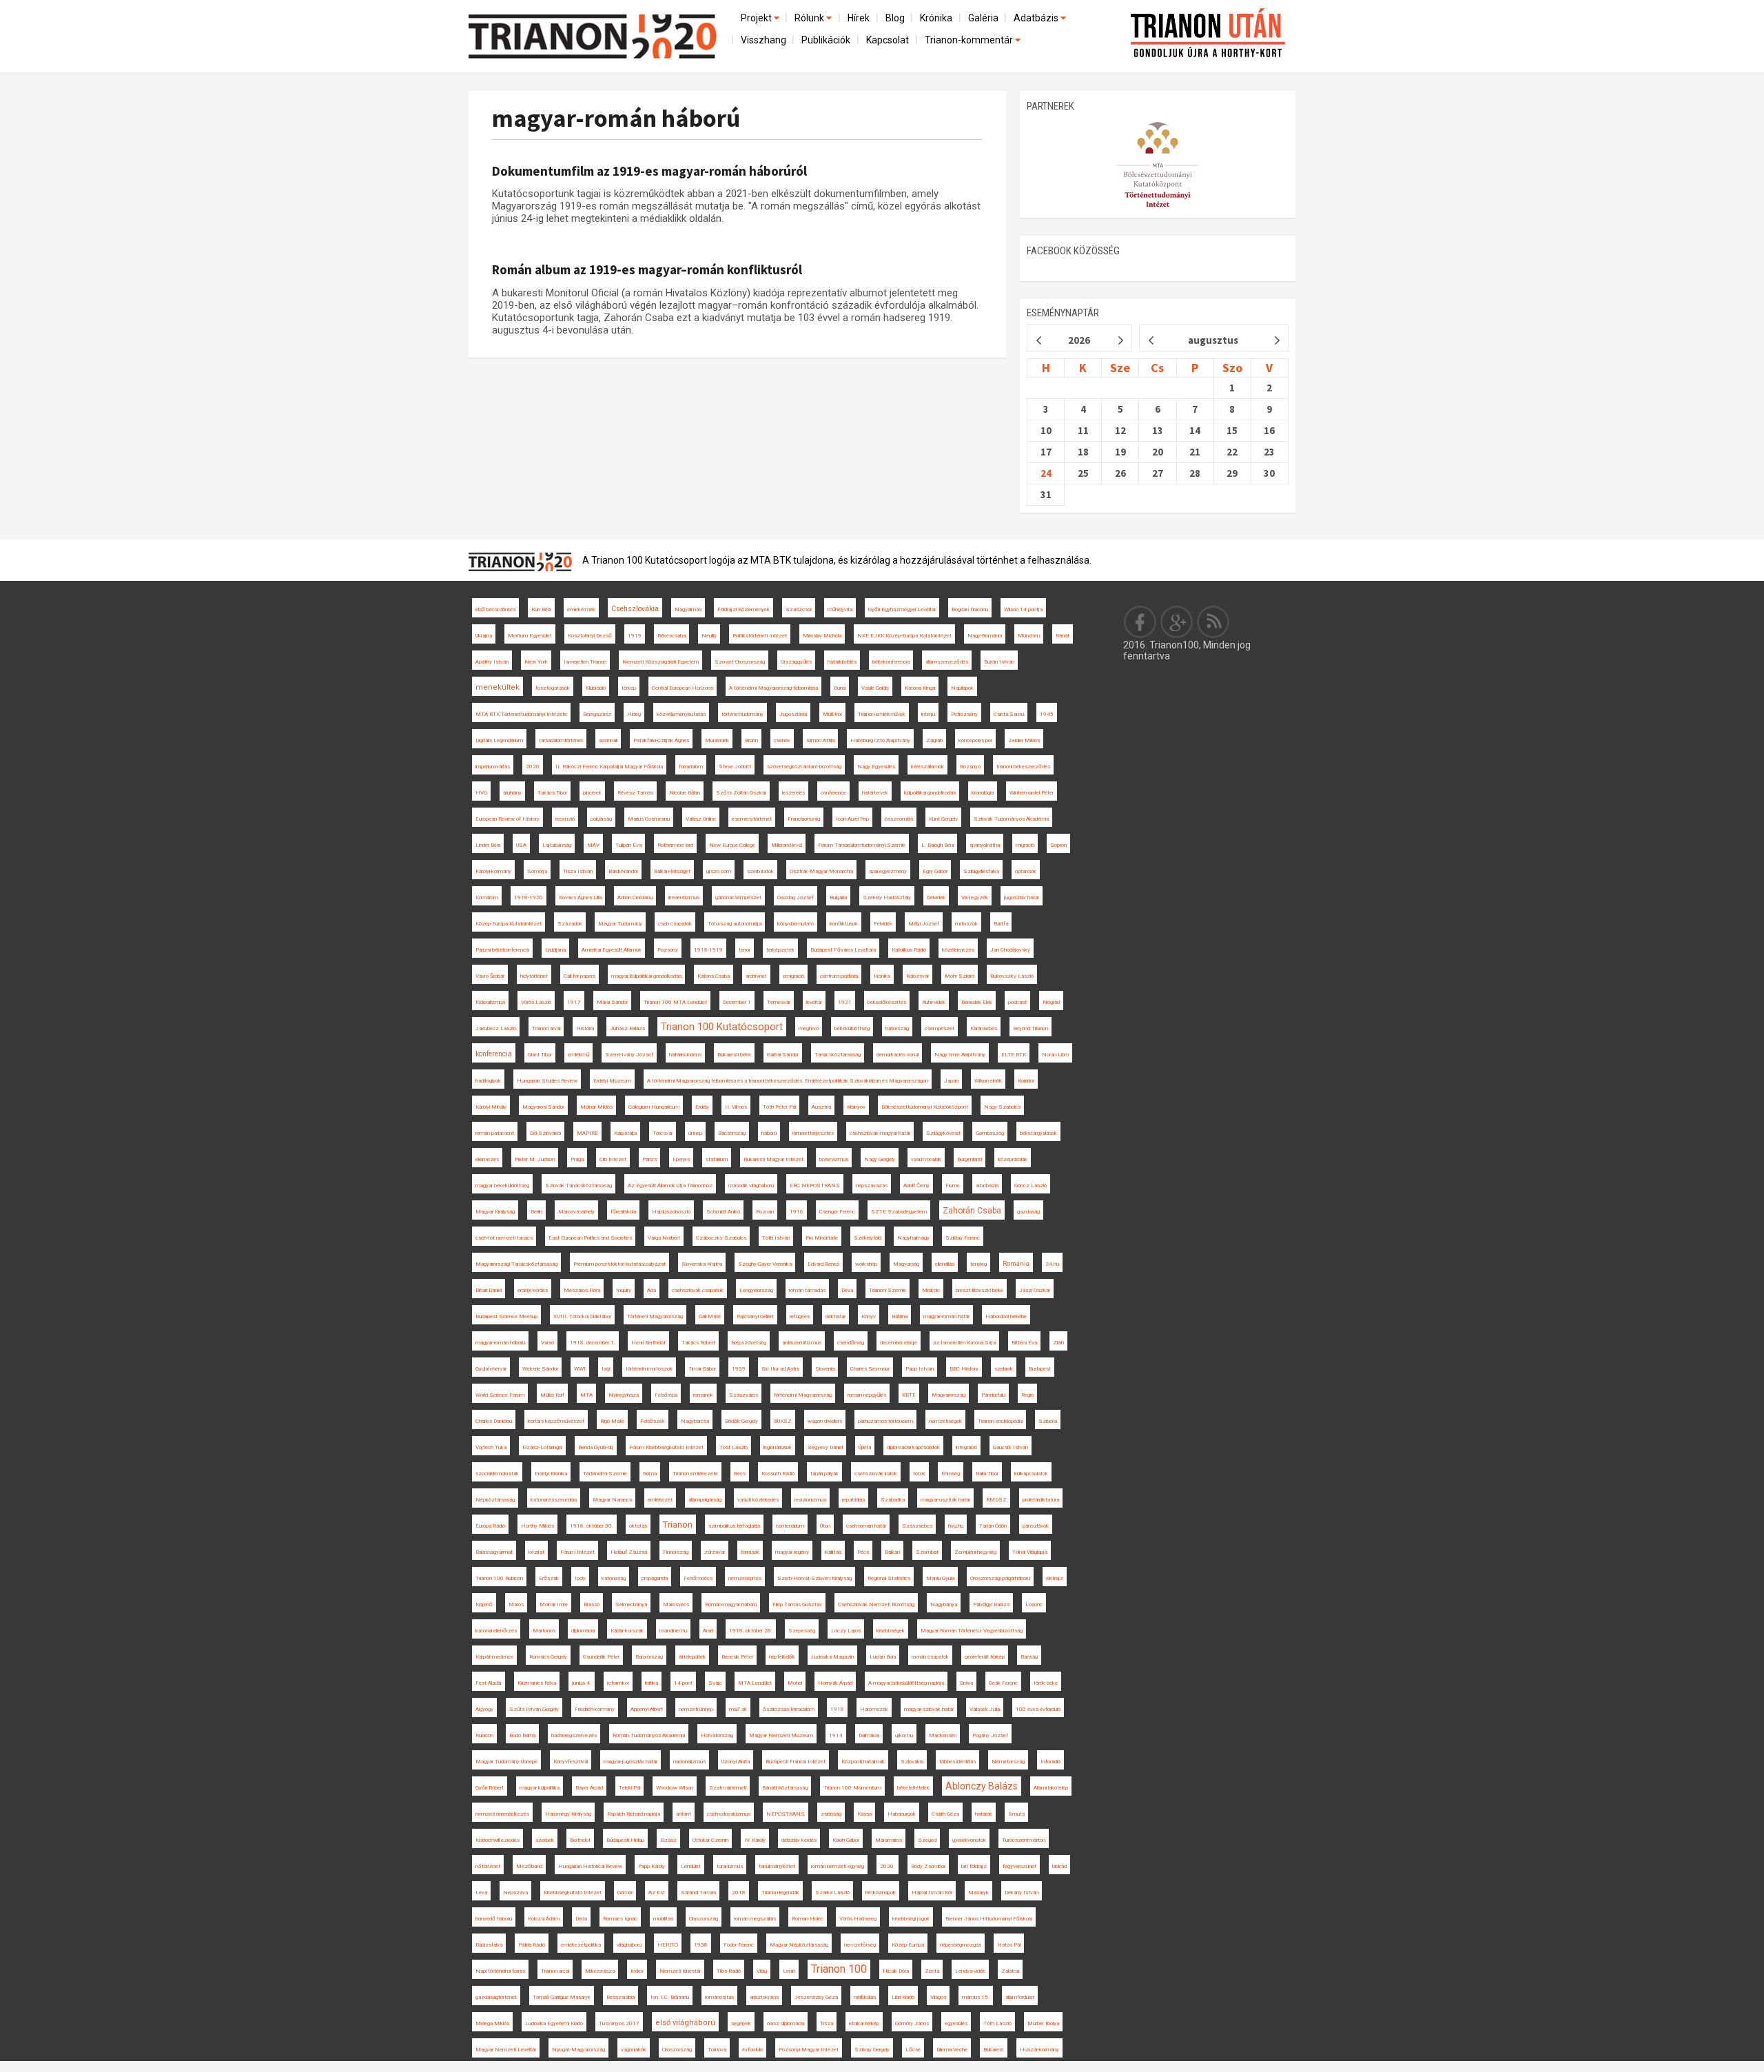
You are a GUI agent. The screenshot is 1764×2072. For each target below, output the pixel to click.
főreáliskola (623, 1212)
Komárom (487, 897)
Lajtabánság (557, 845)
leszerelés (793, 793)
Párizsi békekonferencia (502, 950)
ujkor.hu (904, 1735)
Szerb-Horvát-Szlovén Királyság (814, 1578)
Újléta (865, 1447)
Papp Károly (652, 1866)
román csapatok (930, 1657)
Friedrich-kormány (595, 1709)
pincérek (592, 793)
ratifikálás (865, 1997)
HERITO (668, 1945)
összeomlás (899, 819)
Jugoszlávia (793, 714)
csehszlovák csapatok (698, 1290)
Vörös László (536, 1002)
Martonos (544, 1631)
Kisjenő (484, 1604)
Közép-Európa (908, 1945)
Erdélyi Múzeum (612, 1081)
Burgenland (970, 1159)
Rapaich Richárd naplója (634, 1814)
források (750, 1552)
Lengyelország (756, 1290)
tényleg (978, 1264)
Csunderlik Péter (601, 1657)
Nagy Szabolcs (1002, 1107)
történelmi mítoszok (649, 1369)
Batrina (900, 1316)
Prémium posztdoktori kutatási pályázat (619, 1264)
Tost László (734, 1447)
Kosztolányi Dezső (590, 636)
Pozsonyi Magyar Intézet (809, 2050)
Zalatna (1010, 1971)
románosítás (719, 1997)
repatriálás (853, 1500)
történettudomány (742, 714)
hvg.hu (956, 1526)
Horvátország (717, 1735)
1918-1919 (708, 950)
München (1029, 636)
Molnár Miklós (596, 1107)
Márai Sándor (612, 1002)
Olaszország (704, 1919)
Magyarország (948, 1395)
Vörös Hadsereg (858, 1919)
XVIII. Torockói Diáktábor (582, 1316)
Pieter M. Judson (535, 1159)
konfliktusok (844, 924)
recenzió (565, 819)
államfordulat (1020, 1997)
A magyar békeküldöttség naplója (906, 1683)
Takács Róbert (698, 1343)
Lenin (789, 1971)
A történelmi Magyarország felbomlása (773, 688)
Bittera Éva (1024, 1343)
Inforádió (1050, 1762)
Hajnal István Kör (932, 1893)
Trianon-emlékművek (882, 714)
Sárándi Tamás (698, 1893)
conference (833, 793)
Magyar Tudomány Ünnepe (506, 1762)
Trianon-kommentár (970, 40)
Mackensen (943, 1735)
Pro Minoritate (822, 1238)
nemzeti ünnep (696, 1709)
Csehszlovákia (635, 609)
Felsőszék (653, 1421)
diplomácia (583, 1631)
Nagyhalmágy (913, 1238)
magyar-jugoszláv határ (630, 1762)
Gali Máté (710, 1316)
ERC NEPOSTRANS (815, 1186)
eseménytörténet (752, 819)
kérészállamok (927, 767)
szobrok (1004, 1369)
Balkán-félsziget (672, 871)
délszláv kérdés (799, 1840)
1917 (574, 1002)
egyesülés (956, 2023)
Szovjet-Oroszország (740, 662)
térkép (629, 688)
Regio (1027, 1395)
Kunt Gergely (943, 819)
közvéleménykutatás (681, 714)
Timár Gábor (702, 1369)
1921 (845, 1002)
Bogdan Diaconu (970, 609)
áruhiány (512, 793)
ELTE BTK (1014, 1055)
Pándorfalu (993, 1395)
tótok (919, 1474)
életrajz (1055, 1578)
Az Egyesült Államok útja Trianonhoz (670, 1186)
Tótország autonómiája (735, 924)
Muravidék (717, 740)
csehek (782, 740)
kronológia (983, 793)
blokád (1059, 1866)
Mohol (795, 1683)
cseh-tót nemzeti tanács (504, 1238)
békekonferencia (891, 662)
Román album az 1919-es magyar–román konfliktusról (647, 269)
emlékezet (660, 1500)
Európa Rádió (490, 1526)
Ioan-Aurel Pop (852, 819)
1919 (635, 636)
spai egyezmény (888, 871)
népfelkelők (782, 1657)
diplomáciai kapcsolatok (913, 1447)
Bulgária (838, 897)
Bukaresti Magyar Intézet (773, 1159)
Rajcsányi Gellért (755, 1316)
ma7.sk (738, 1709)
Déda (581, 1919)
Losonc (1034, 1604)
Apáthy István (492, 662)
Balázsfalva (489, 1945)
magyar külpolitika (540, 1788)
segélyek (741, 2023)
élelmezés (487, 1159)
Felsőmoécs (698, 1578)
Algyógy (484, 1709)
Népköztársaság (495, 1500)
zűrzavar (715, 1552)
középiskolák (1013, 1159)
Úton (825, 1526)
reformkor (618, 1683)
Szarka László (832, 1893)
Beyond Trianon (1030, 1028)
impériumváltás (493, 767)
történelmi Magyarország (803, 1395)
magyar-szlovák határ (929, 1709)
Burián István (999, 662)
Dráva (966, 1683)
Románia (1016, 1264)
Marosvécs (676, 1604)
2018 (739, 1893)
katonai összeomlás (554, 1500)
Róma (650, 1474)
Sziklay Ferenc (963, 1238)
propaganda (655, 1578)
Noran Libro (1055, 1055)
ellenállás (945, 1264)
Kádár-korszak (627, 1631)
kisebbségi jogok (911, 1919)
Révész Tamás (635, 793)
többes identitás (957, 1762)
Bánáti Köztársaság (785, 1788)
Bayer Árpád (589, 1788)
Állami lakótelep (1051, 1788)
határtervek (875, 793)
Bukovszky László (1012, 976)
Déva (847, 1290)
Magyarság (906, 1264)
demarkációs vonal (898, 1055)
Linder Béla (488, 845)
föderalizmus (490, 1002)
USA (521, 845)
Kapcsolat (888, 40)
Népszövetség (749, 1343)
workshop (866, 1264)
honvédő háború (494, 1919)
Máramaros (889, 1840)
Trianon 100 (839, 1969)
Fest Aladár (489, 1683)
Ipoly (580, 1578)
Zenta (932, 1971)
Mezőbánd (529, 1866)
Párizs (649, 1159)
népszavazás (872, 1186)
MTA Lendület (755, 1683)
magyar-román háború (616, 118)
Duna (840, 688)
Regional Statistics (889, 1578)
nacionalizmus (689, 1762)
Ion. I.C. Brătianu (670, 1997)
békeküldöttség (852, 1028)
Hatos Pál (1009, 1945)
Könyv (869, 1316)
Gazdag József (796, 897)
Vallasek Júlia (985, 1709)
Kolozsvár (917, 976)
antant (684, 1814)
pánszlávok (1036, 1526)
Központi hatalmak (863, 1762)
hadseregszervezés (574, 1735)
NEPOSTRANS (786, 1814)
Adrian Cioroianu (635, 897)
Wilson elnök (988, 1081)
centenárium (790, 1526)
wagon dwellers (825, 1421)
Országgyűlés (796, 662)
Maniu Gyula (940, 1578)
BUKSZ (783, 1421)
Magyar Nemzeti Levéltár (506, 2050)
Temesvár (779, 1002)
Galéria (983, 18)
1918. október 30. (592, 1526)
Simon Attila (820, 740)
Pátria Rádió (532, 1945)
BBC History (964, 1369)
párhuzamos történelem (885, 1421)
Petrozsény (964, 714)
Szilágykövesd (943, 1133)
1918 (837, 1709)
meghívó (809, 1028)
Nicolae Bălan (685, 793)
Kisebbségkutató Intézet (573, 1893)
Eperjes (681, 1159)
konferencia (494, 1054)
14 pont (683, 1683)
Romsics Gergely (548, 1657)
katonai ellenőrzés (496, 1631)
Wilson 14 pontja (1023, 609)
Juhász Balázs (627, 1028)
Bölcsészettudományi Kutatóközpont (925, 1107)
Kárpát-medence (494, 1657)
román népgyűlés (867, 1395)
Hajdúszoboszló (671, 1212)
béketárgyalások (1038, 1133)
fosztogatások (553, 688)
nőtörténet (488, 1866)
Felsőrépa (666, 1395)
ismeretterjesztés (813, 1133)
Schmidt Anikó (723, 1212)
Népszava (515, 1893)
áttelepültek (692, 1657)
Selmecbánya (631, 1604)
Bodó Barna (522, 1735)
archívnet (756, 976)
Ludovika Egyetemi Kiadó (554, 2023)
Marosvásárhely (576, 1212)
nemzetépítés (745, 1578)
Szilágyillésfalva (981, 871)
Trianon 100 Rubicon (499, 1578)
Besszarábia (621, 1997)
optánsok (1026, 871)
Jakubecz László (496, 1028)
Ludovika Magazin (832, 1657)
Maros (516, 1604)
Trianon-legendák (780, 1893)
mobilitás (663, 1919)
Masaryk (978, 1893)
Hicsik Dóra (896, 1971)
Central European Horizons (683, 688)
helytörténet (534, 976)
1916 (797, 1212)
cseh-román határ (866, 1526)
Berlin (536, 1212)
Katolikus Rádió (909, 950)
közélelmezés (958, 950)
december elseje (899, 1343)
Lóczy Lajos (846, 1631)
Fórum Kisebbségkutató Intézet (666, 1447)
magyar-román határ (946, 1316)
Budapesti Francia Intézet (796, 1762)
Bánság (1029, 1657)
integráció (966, 1447)
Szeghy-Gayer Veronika (765, 1264)
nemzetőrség (860, 1945)
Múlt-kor (832, 714)
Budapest (1040, 1369)
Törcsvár (663, 1133)
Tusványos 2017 (619, 2023)
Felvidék (883, 924)
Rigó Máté (612, 1421)
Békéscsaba (671, 636)
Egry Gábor (935, 871)
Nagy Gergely (880, 1159)
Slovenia (825, 1369)
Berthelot (580, 1840)
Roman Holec (808, 1919)
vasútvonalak (926, 1159)
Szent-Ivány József (629, 1055)
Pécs (863, 1552)
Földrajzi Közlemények (743, 609)
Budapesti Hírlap (625, 1840)
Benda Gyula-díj (596, 1447)
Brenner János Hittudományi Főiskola (989, 1919)
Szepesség (802, 1631)
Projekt (757, 18)
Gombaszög (990, 1133)
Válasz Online (701, 819)
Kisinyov (856, 1107)
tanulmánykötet (777, 1866)
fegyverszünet (1019, 1866)
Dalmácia (869, 1735)
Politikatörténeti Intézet (760, 636)
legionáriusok (778, 1447)
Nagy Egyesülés (876, 767)
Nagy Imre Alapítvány (960, 1055)
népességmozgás (961, 1945)
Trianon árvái (546, 1028)
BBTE (909, 1395)
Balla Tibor (987, 1474)
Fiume (953, 1186)
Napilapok (962, 688)
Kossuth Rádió (778, 1474)
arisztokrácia (764, 1997)
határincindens (685, 1055)
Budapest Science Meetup (506, 1316)
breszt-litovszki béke (980, 1290)
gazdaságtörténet (496, 1997)
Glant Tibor (540, 1055)
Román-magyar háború (731, 1604)
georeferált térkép (985, 1657)
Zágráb (934, 740)
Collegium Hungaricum (654, 1107)
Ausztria (821, 1107)
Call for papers (580, 976)
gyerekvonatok (969, 1840)
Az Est (657, 1893)
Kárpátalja (625, 1133)
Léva (481, 1893)
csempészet (940, 1028)
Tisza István (578, 871)
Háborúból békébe (1006, 1316)
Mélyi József (924, 924)
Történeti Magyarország (655, 1316)
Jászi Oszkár (1035, 1290)
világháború (629, 1945)
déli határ (835, 1316)
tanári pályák (824, 1474)
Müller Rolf (552, 1395)
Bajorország (649, 1657)
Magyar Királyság (495, 1212)
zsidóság (831, 1814)
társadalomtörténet (561, 740)
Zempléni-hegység (975, 1552)
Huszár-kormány (1039, 2050)
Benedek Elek (977, 1002)
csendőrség (851, 1343)
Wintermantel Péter (1032, 793)
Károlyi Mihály (491, 1107)
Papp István (920, 1369)
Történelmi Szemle (605, 1474)
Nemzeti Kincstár (680, 1971)
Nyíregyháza (624, 1395)
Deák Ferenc (1003, 1683)
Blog (895, 18)
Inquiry (624, 1290)
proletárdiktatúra (1041, 1500)
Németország (1008, 1762)
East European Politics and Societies (590, 1238)
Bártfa (1001, 924)
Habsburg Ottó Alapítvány (880, 740)
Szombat (927, 1552)
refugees (800, 1316)
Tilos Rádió (729, 1971)
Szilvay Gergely (872, 2050)
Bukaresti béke (734, 1055)
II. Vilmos (736, 1107)
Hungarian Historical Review (590, 1866)
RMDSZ (996, 1500)
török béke (1046, 1683)
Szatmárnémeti (728, 1788)
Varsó (547, 1343)
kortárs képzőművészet (556, 1421)
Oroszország (677, 2050)
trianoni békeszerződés (1023, 767)
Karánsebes (984, 1028)
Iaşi (606, 1369)
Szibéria (1048, 1421)
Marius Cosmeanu (649, 819)
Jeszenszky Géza (816, 1997)
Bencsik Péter (737, 1657)
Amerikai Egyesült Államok (612, 950)
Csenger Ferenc (837, 1212)
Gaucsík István (1011, 1447)
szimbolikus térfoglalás (734, 1526)
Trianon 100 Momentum (852, 1788)
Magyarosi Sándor (543, 1107)
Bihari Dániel (489, 1290)
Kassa (864, 1814)
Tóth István (776, 1238)
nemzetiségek (945, 1421)
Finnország (676, 1552)
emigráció (793, 976)
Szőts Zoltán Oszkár (741, 793)
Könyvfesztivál (571, 1762)
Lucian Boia (883, 1657)
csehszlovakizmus (729, 1814)
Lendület (691, 1866)
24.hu (1052, 1264)
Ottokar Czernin (710, 1840)
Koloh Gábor (846, 1840)
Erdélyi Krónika (551, 1474)
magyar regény (792, 1552)
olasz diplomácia (786, 2023)
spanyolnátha (985, 845)
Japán (951, 1081)
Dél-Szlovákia (545, 1133)
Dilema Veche (952, 2050)
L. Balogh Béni (937, 845)
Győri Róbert (490, 1788)
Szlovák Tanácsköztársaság (578, 1186)
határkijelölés (842, 662)
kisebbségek (891, 1631)
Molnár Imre (554, 1604)
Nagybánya (944, 1604)
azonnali (608, 740)
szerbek (545, 1840)
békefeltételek (913, 1788)
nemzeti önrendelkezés (502, 1814)
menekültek (498, 687)
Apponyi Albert (647, 1709)
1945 (1047, 714)
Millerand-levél (787, 845)
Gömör (625, 1893)
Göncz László (1030, 1186)
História (585, 1028)
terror (745, 950)
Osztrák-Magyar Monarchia (821, 871)
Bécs (740, 1474)
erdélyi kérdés (533, 1290)
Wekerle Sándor (540, 1369)
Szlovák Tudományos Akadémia (1011, 819)
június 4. (582, 1683)
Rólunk (810, 18)
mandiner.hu (673, 1631)
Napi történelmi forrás (500, 1971)
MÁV (593, 845)
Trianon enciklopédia (1000, 1421)
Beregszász (597, 714)
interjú (928, 714)
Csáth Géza (945, 1814)
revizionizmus (810, 1500)
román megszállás (755, 1919)
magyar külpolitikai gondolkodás (646, 976)
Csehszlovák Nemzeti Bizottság (876, 1604)
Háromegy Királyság (568, 1814)
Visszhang (763, 40)
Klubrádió (596, 688)
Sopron (1058, 845)
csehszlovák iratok (876, 1474)
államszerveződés (947, 662)
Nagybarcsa (695, 1421)
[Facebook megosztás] (1140, 622)
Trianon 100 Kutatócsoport (722, 1027)
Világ (762, 1971)
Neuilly (709, 636)
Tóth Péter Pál (779, 1107)
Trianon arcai (555, 1971)
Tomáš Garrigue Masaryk (562, 1997)
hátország (897, 1028)
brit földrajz (974, 1866)
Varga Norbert (664, 1238)
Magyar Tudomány (620, 924)
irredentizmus (684, 897)
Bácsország (732, 1133)
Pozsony (668, 950)
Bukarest (994, 2050)
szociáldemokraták (497, 1474)
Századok (570, 924)
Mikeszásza (600, 1971)
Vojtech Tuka (491, 1447)
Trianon (678, 1525)
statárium (717, 1159)
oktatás (638, 1526)
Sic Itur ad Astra (780, 1369)
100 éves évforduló (1038, 1709)
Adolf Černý (916, 1186)
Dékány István (1022, 1893)
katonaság (614, 1578)
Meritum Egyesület (530, 636)
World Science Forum (500, 1395)
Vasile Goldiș (875, 688)
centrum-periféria (839, 976)
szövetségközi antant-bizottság (804, 767)
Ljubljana (555, 950)
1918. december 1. (593, 1343)
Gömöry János (912, 2023)
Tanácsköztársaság (838, 1055)
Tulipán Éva (628, 845)
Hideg (634, 714)
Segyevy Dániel (825, 1447)
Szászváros (743, 1395)
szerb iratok (760, 871)
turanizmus (730, 1866)
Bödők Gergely (741, 1421)
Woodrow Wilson (675, 1788)
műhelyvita (840, 609)
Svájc (715, 1683)
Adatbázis (1037, 18)
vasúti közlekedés (758, 1500)
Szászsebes (917, 1526)
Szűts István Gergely (534, 1709)
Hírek (859, 18)
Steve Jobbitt (735, 767)
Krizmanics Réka (537, 1683)
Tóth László (997, 2023)
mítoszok (966, 924)
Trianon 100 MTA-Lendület (675, 1002)
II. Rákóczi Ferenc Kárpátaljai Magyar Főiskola (609, 767)
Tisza (827, 2023)
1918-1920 (529, 897)
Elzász (668, 1840)
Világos (938, 1997)
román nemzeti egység (838, 1866)
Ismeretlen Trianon (585, 662)
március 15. (976, 1997)
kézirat (536, 1552)
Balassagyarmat (494, 1552)
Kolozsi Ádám (544, 1919)
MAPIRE (587, 1133)
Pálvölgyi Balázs (991, 1604)
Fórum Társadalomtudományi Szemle (862, 845)
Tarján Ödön (993, 1526)
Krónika (936, 18)
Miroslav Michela (822, 636)
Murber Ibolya (1043, 2023)
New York (536, 662)
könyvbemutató (796, 924)
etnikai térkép (864, 2023)
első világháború (685, 2023)
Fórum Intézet (577, 1552)
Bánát (1063, 636)
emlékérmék (581, 609)
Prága (577, 1159)
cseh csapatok (675, 924)
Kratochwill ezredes (498, 1840)
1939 (739, 1369)
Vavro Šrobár (490, 976)
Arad (708, 1631)
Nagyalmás (688, 609)
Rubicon (484, 1735)
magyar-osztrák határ (945, 1500)
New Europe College (732, 845)
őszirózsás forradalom (789, 1709)
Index (637, 1971)
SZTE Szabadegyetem (899, 1212)
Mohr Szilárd (960, 976)
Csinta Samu (1009, 714)
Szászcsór (799, 609)
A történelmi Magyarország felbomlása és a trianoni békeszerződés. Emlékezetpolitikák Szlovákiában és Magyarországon (788, 1081)
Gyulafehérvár (491, 1369)
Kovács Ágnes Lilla (580, 897)
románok (703, 1395)
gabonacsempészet (738, 897)
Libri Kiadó (903, 1997)
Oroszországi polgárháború (1000, 1578)
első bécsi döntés (495, 609)
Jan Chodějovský (1010, 950)
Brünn (751, 740)
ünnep (695, 1133)
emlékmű (578, 1055)
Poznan (765, 1212)
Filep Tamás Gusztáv (797, 1604)
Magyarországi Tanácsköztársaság (516, 1264)
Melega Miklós (492, 2023)
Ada (652, 1290)
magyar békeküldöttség (502, 1186)
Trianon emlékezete (695, 1474)
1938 (701, 1945)
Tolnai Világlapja (1030, 1552)
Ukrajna (484, 636)
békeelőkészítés (887, 1002)
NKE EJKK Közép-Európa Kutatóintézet (904, 636)
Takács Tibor (552, 793)
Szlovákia (912, 1762)
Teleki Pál (629, 1788)
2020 (533, 767)
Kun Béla (541, 609)
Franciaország (804, 819)
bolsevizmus (834, 1159)
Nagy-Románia (985, 636)
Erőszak (549, 1578)
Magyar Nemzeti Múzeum (781, 1735)
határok (984, 1814)
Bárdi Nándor (623, 871)
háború (769, 1133)
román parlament (495, 1133)
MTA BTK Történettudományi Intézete (521, 714)
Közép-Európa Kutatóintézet (509, 924)
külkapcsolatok (1031, 1474)
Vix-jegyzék (975, 897)
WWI (580, 1369)
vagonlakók (634, 2050)
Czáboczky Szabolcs (721, 1238)
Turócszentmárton (1024, 1840)
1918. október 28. (751, 1631)
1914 (836, 1735)
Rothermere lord (675, 845)
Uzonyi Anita (736, 1762)
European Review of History (507, 819)
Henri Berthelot (648, 1343)
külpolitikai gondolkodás (930, 793)
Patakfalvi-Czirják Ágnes (661, 740)
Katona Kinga (920, 688)
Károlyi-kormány (493, 871)
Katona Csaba (714, 976)
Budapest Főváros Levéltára (843, 950)
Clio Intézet (613, 1159)
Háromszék (874, 1709)
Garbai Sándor (783, 1055)
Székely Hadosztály (887, 897)
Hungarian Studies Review (547, 1081)
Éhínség (951, 1474)
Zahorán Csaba (972, 1211)
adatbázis (987, 1186)
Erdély (702, 1107)
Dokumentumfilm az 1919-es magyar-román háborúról (649, 171)
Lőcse (913, 2050)
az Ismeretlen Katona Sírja (964, 1343)
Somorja (537, 871)
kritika (652, 1683)
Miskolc (931, 1290)
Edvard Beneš (823, 1264)
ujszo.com (719, 871)
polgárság (601, 819)
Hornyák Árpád (835, 1683)
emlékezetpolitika (581, 1945)
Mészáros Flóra (582, 1290)
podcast (1017, 1002)
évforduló (752, 2050)
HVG (481, 793)
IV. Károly (755, 1840)
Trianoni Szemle (888, 1290)
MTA (586, 1395)
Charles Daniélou (494, 1421)
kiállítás (833, 1552)
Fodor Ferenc (739, 1945)
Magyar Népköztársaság (799, 1945)
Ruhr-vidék (934, 1002)
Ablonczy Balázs (982, 1786)
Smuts (1016, 1814)
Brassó (592, 1604)
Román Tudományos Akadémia (649, 1735)
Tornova (717, 2050)
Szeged (927, 1840)
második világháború (751, 1186)
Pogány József (990, 1735)
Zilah (1058, 1343)
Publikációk (826, 40)
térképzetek (780, 950)
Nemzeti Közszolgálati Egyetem (660, 662)
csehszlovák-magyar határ (880, 1133)
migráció (1025, 845)
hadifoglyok (488, 1081)
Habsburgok (902, 1814)
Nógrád (1051, 1002)
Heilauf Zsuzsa (629, 1552)
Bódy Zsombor (928, 1866)
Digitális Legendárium (499, 740)
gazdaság (1028, 1212)
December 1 (737, 1002)
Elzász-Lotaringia (542, 1447)
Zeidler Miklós (1024, 740)
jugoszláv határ (1022, 897)
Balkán (892, 1552)
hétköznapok (881, 1893)
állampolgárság (705, 1500)
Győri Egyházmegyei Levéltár (902, 609)
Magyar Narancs (612, 1500)
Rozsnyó (970, 767)
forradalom (691, 767)
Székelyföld (868, 1238)
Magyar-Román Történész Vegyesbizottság (972, 1631)
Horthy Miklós (537, 1526)
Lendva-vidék (970, 1971)
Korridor (1026, 1081)
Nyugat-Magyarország (578, 2050)
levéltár (814, 1002)
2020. (888, 1866)
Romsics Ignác (620, 1919)
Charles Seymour (870, 1369)
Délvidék (936, 897)
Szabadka (893, 1500)
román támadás (807, 1290)
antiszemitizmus (802, 1343)
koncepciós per (975, 740)
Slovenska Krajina (702, 1264)
